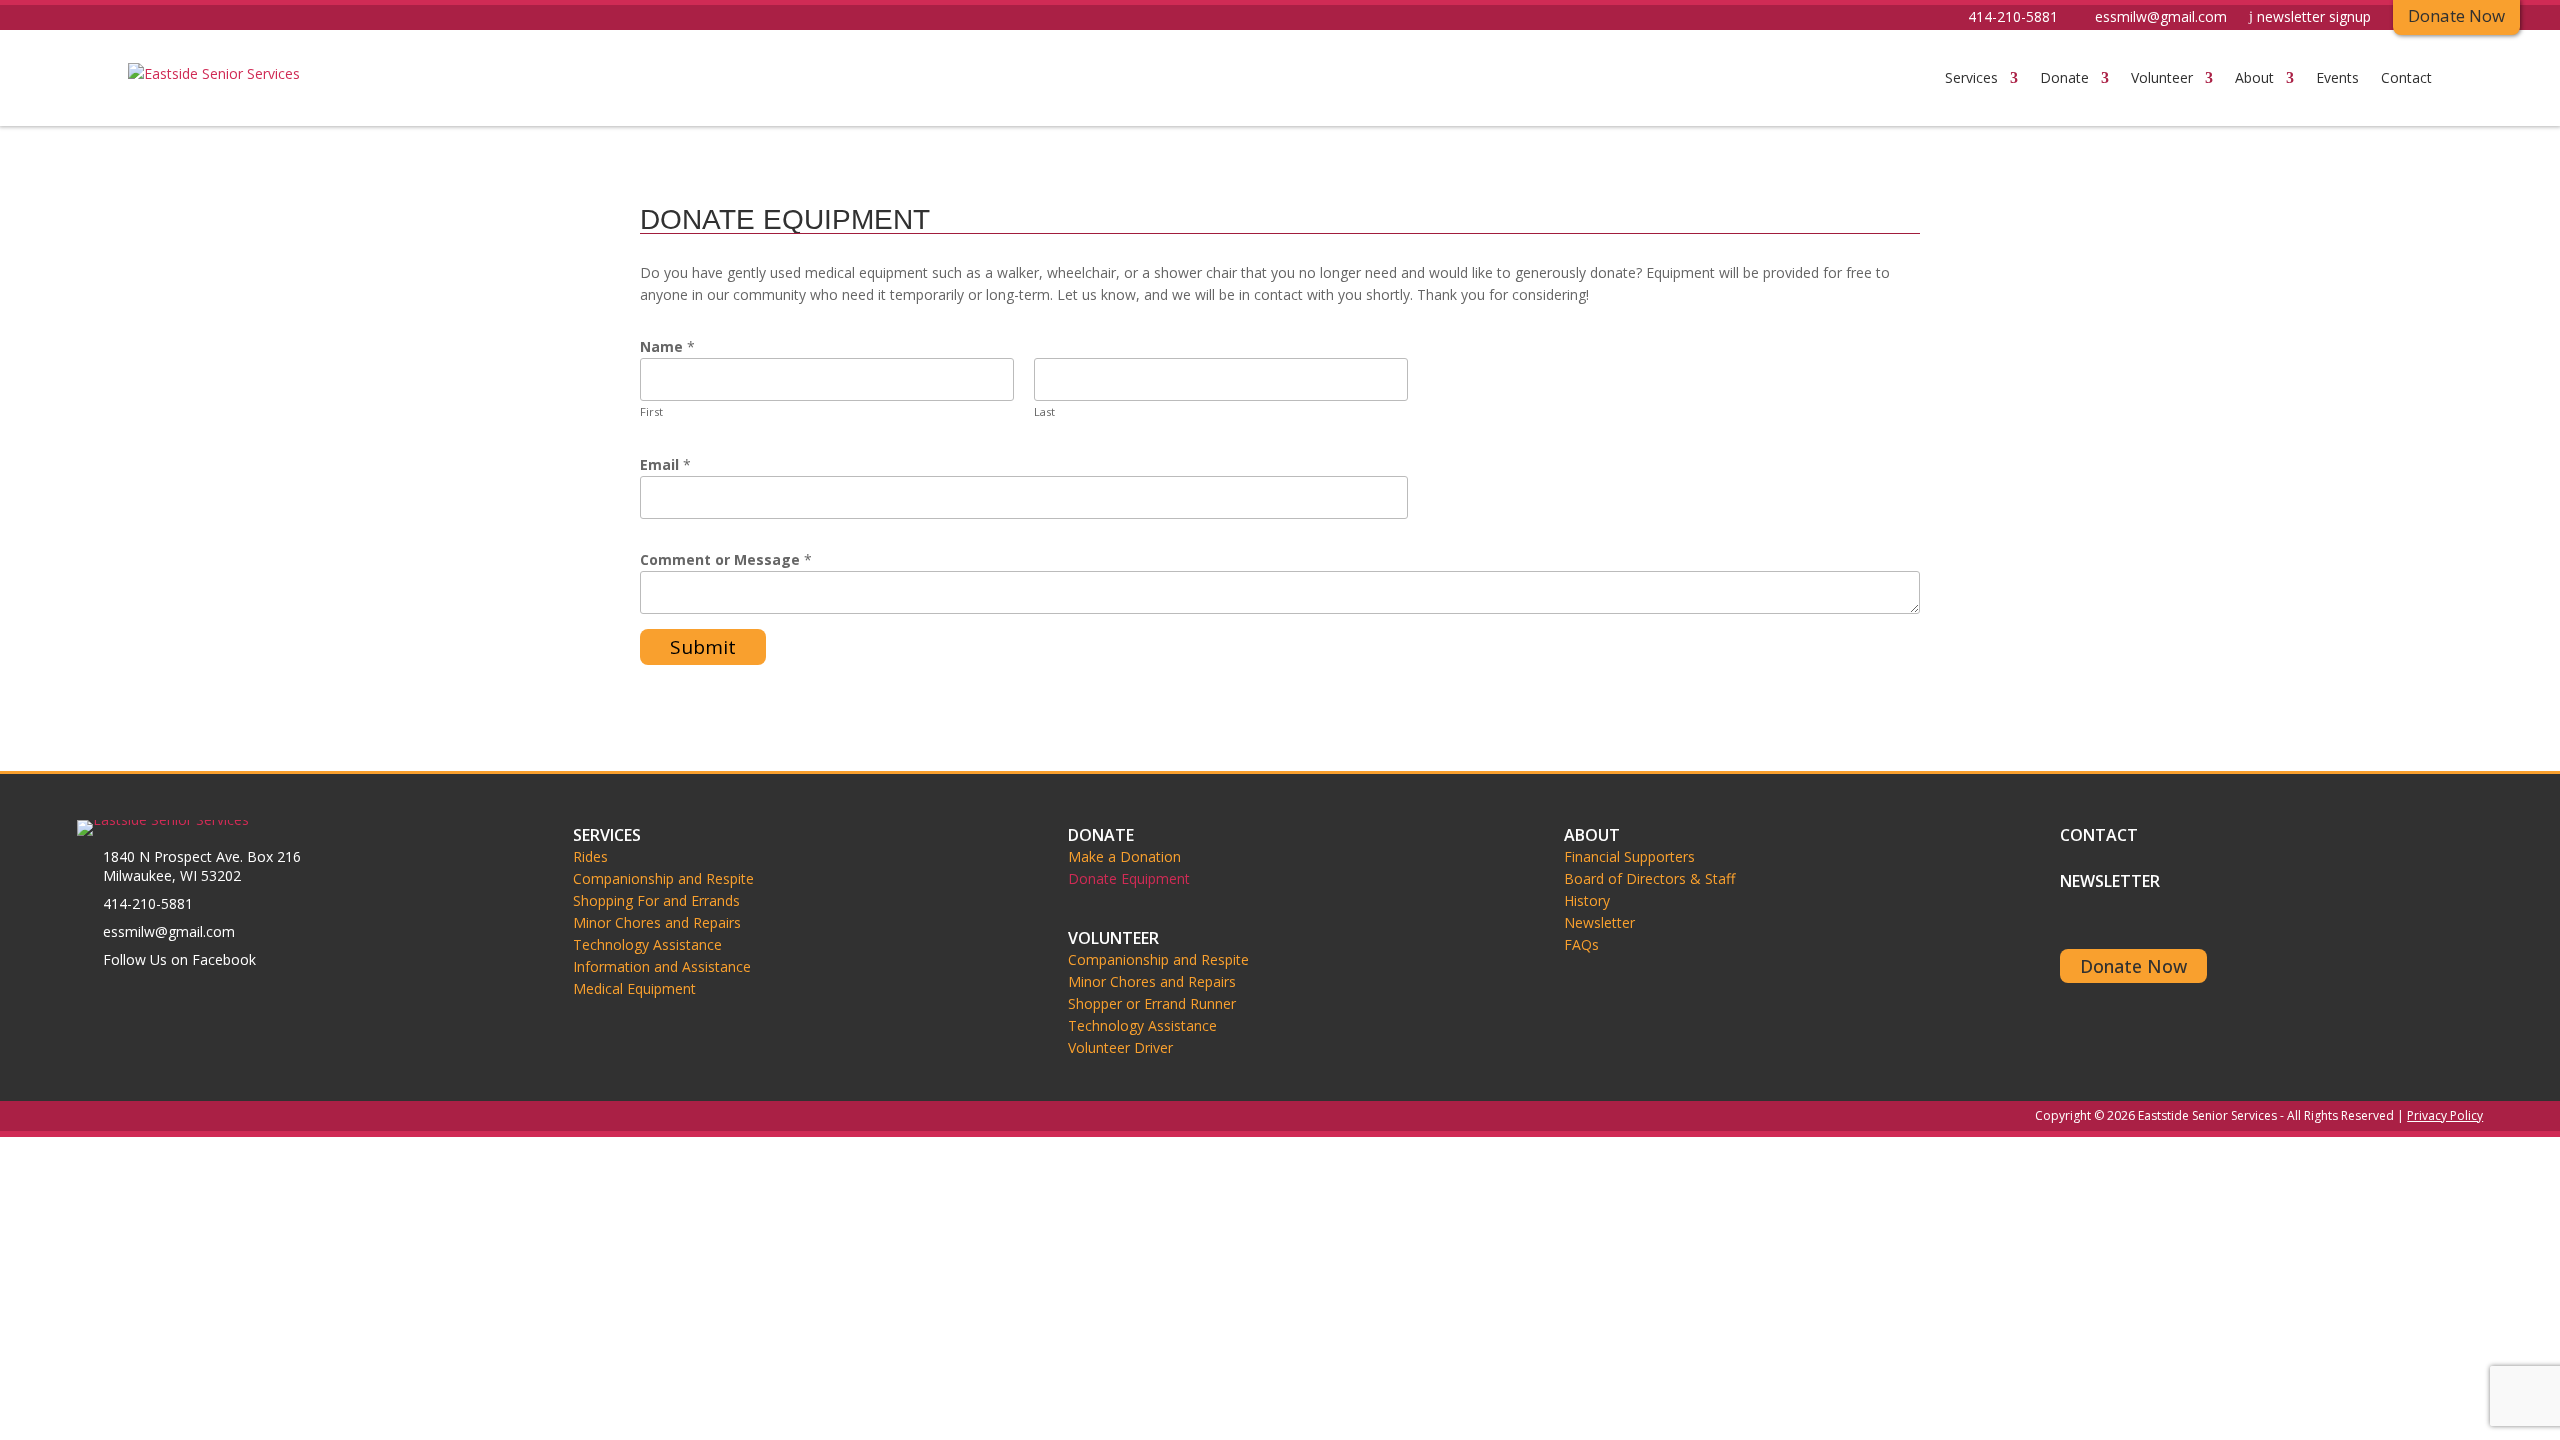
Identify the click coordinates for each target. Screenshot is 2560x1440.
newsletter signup (2314, 18)
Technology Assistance (647, 945)
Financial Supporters (1629, 857)
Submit (703, 647)
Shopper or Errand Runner (1152, 1004)
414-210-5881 (2013, 18)
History (1587, 901)
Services (1971, 77)
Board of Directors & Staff (1649, 879)
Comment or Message (726, 559)
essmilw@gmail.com (2161, 18)
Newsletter (1599, 923)
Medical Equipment (634, 989)
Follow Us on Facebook (179, 959)
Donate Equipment (1129, 879)
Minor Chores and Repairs (657, 923)
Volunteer (2162, 77)
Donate (2064, 77)
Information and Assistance (662, 967)
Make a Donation (1124, 857)
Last (1044, 411)
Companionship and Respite (663, 879)
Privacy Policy (2445, 1115)
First (651, 411)
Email (665, 464)
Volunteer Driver (1120, 1048)
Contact (2406, 77)
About (2254, 77)
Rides (590, 857)
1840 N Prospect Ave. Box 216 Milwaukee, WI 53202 (202, 865)
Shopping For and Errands (656, 901)
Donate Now (2133, 966)
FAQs (1581, 945)
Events (2337, 77)
